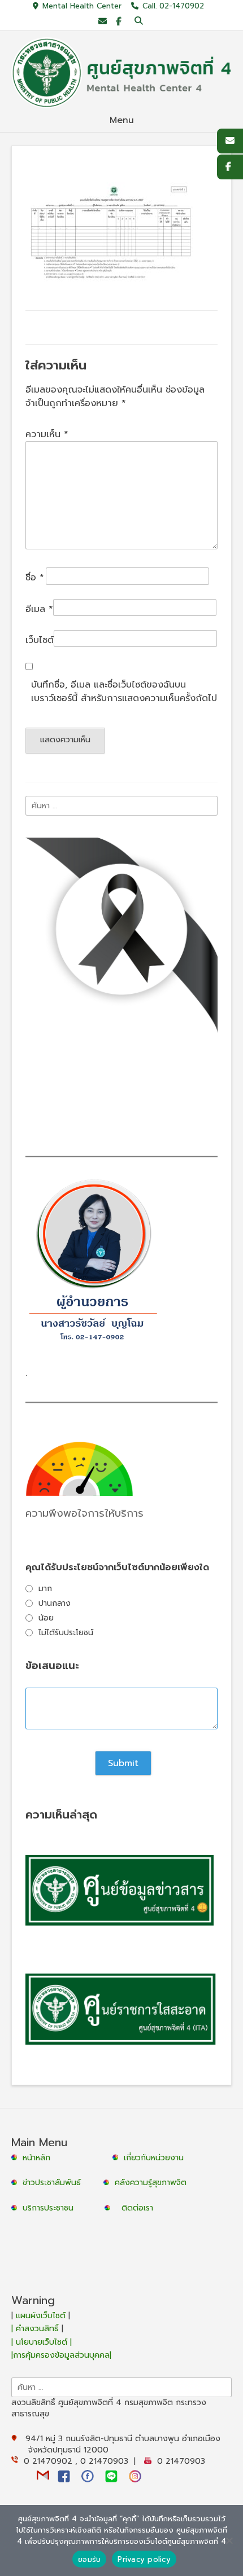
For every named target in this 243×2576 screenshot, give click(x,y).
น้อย (46, 1618)
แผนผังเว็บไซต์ (41, 2316)
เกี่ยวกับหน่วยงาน (154, 2158)
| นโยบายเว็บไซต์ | (42, 2342)
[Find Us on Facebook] (118, 22)
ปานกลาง (55, 1603)
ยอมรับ (89, 2559)
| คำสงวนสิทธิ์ (36, 2329)
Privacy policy (144, 2559)
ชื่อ (35, 578)
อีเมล (39, 609)
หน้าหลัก (35, 2158)
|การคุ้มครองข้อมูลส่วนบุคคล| (61, 2355)
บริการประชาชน (51, 2208)
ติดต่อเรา (137, 2208)
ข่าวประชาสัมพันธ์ (55, 2183)
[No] (229, 2540)
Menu (122, 120)
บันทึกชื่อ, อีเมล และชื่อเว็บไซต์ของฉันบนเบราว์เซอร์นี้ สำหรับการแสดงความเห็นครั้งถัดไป (124, 692)
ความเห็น (47, 434)
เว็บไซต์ (40, 640)
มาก (45, 1589)
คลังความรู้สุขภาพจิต (151, 2183)
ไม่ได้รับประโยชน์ (66, 1633)
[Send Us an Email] (103, 22)
